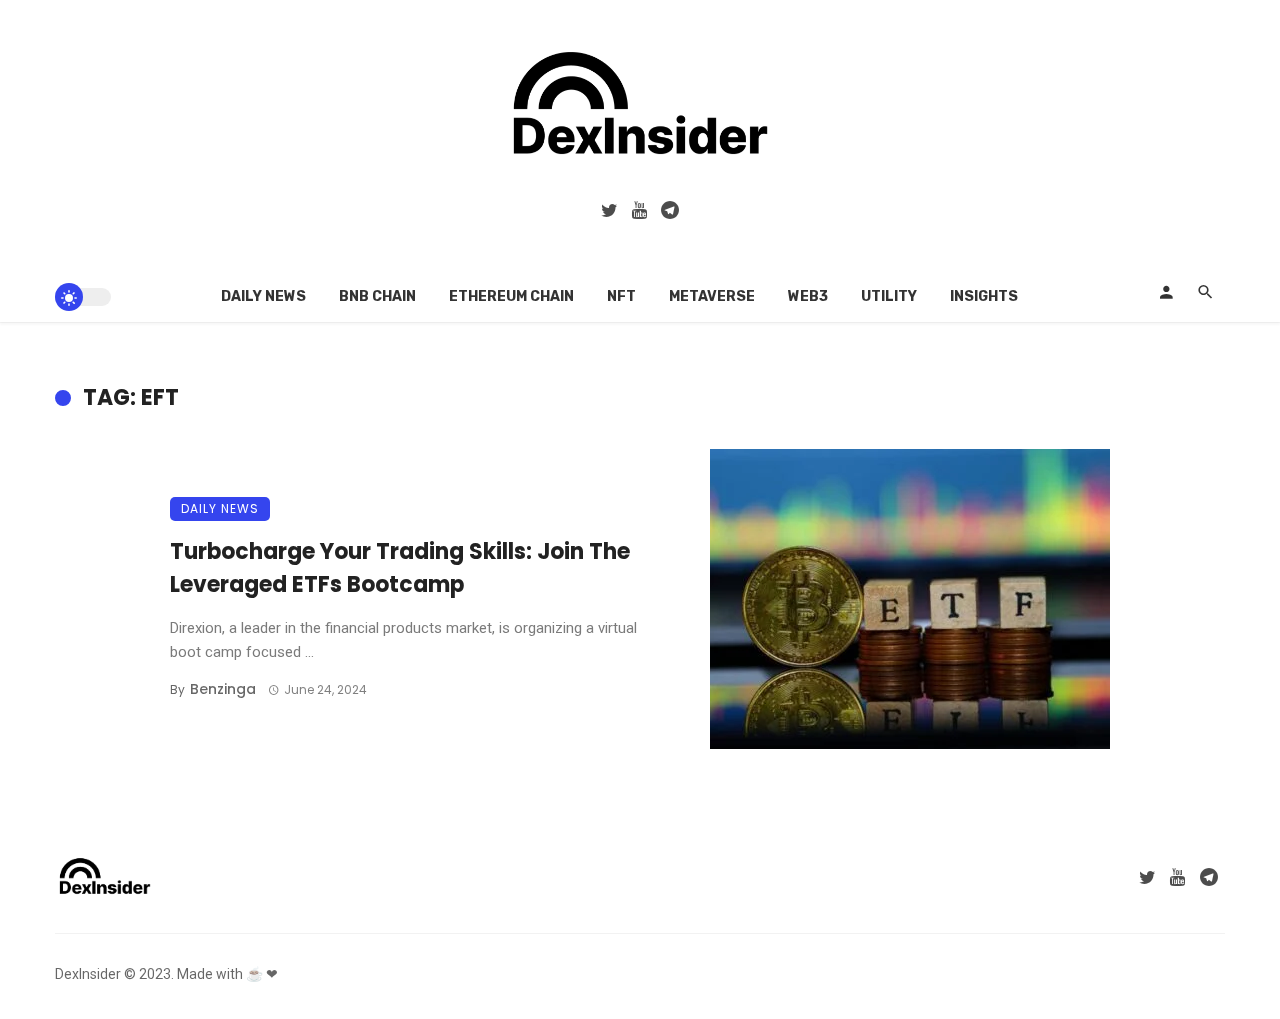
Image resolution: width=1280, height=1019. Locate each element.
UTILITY (889, 296)
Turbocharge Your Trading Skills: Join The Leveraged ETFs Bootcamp (400, 568)
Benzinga (223, 689)
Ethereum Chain (511, 296)
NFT (621, 296)
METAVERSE (712, 296)
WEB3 (808, 296)
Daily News (263, 296)
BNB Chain (377, 296)
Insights (984, 296)
